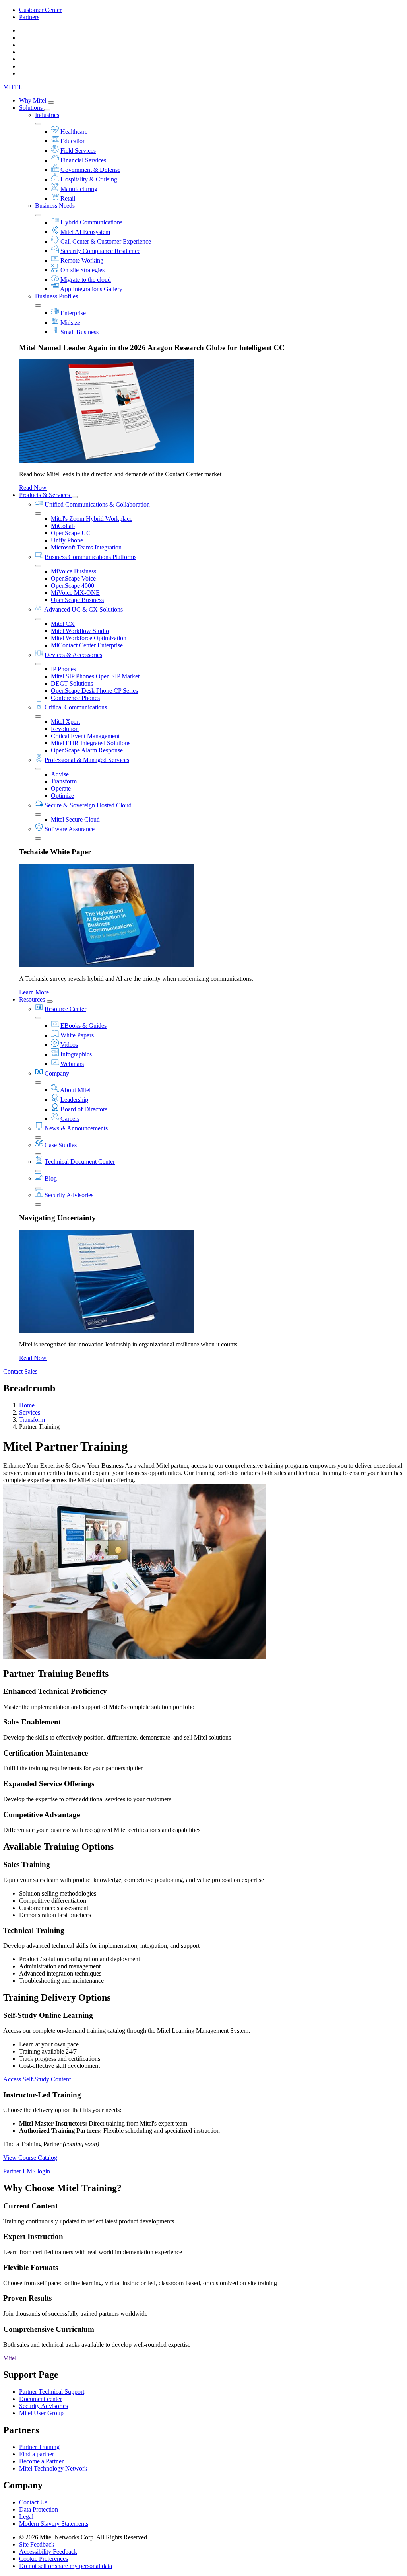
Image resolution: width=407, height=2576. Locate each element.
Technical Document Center (80, 1162)
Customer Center (40, 10)
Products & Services (45, 495)
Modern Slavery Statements (54, 2524)
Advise (60, 774)
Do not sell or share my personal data (66, 2566)
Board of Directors (84, 1109)
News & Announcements (76, 1128)
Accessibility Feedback (48, 2552)
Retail (68, 198)
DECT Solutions (72, 683)
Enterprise (73, 313)
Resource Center (65, 1009)
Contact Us (33, 2502)
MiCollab (63, 526)
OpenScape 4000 (73, 586)
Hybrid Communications (91, 222)
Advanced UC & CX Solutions (83, 609)
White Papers (77, 1035)
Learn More (34, 992)
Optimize (62, 796)
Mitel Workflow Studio (80, 631)
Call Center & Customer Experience (106, 241)
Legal (26, 2517)
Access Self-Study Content (37, 2079)
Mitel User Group (41, 2413)
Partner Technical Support (52, 2392)
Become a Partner (41, 2461)
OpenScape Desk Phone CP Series (94, 691)
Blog (51, 1178)
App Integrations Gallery (91, 289)
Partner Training (39, 2447)
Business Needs (55, 206)
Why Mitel (33, 100)
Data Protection (39, 2509)
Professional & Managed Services (87, 760)
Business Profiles (56, 296)
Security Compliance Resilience (100, 251)
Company (57, 1073)
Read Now (33, 488)
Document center (41, 2399)
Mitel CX (63, 624)
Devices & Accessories (73, 655)
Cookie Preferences (44, 2559)
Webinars (72, 1064)
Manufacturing (79, 189)
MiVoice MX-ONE (75, 593)
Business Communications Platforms (90, 557)
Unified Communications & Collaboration (97, 504)
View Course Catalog (30, 2158)
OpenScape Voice (73, 578)
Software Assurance (70, 829)
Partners (29, 17)
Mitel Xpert (65, 722)
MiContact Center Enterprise (87, 645)
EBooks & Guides (83, 1026)
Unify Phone (67, 540)
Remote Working (82, 260)
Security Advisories (69, 1195)
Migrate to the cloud (86, 280)
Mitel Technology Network (53, 2468)
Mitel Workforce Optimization (89, 638)
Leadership (74, 1100)
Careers (70, 1119)
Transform (64, 781)
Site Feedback (37, 2544)
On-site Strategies (82, 270)
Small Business (79, 332)
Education (73, 141)
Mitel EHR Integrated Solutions (91, 743)
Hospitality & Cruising (89, 179)
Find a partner (37, 2454)
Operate (61, 788)
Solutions (32, 108)
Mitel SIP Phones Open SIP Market (95, 676)
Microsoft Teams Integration (86, 547)
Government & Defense (90, 170)
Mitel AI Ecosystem (85, 232)
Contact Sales (20, 1371)
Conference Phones (75, 698)
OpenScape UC (71, 533)
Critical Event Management (85, 736)
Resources (33, 999)
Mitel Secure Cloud (75, 819)
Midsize (70, 322)
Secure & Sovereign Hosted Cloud (88, 805)
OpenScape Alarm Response (87, 750)
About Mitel (75, 1090)
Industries (47, 115)
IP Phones (63, 669)
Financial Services (83, 160)
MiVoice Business (74, 571)
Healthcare (74, 132)
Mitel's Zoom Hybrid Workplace (92, 519)
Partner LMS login (27, 2171)
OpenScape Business (77, 600)
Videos (69, 1045)
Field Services (78, 151)
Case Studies (61, 1145)
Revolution (65, 729)
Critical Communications (76, 707)
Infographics (76, 1054)
